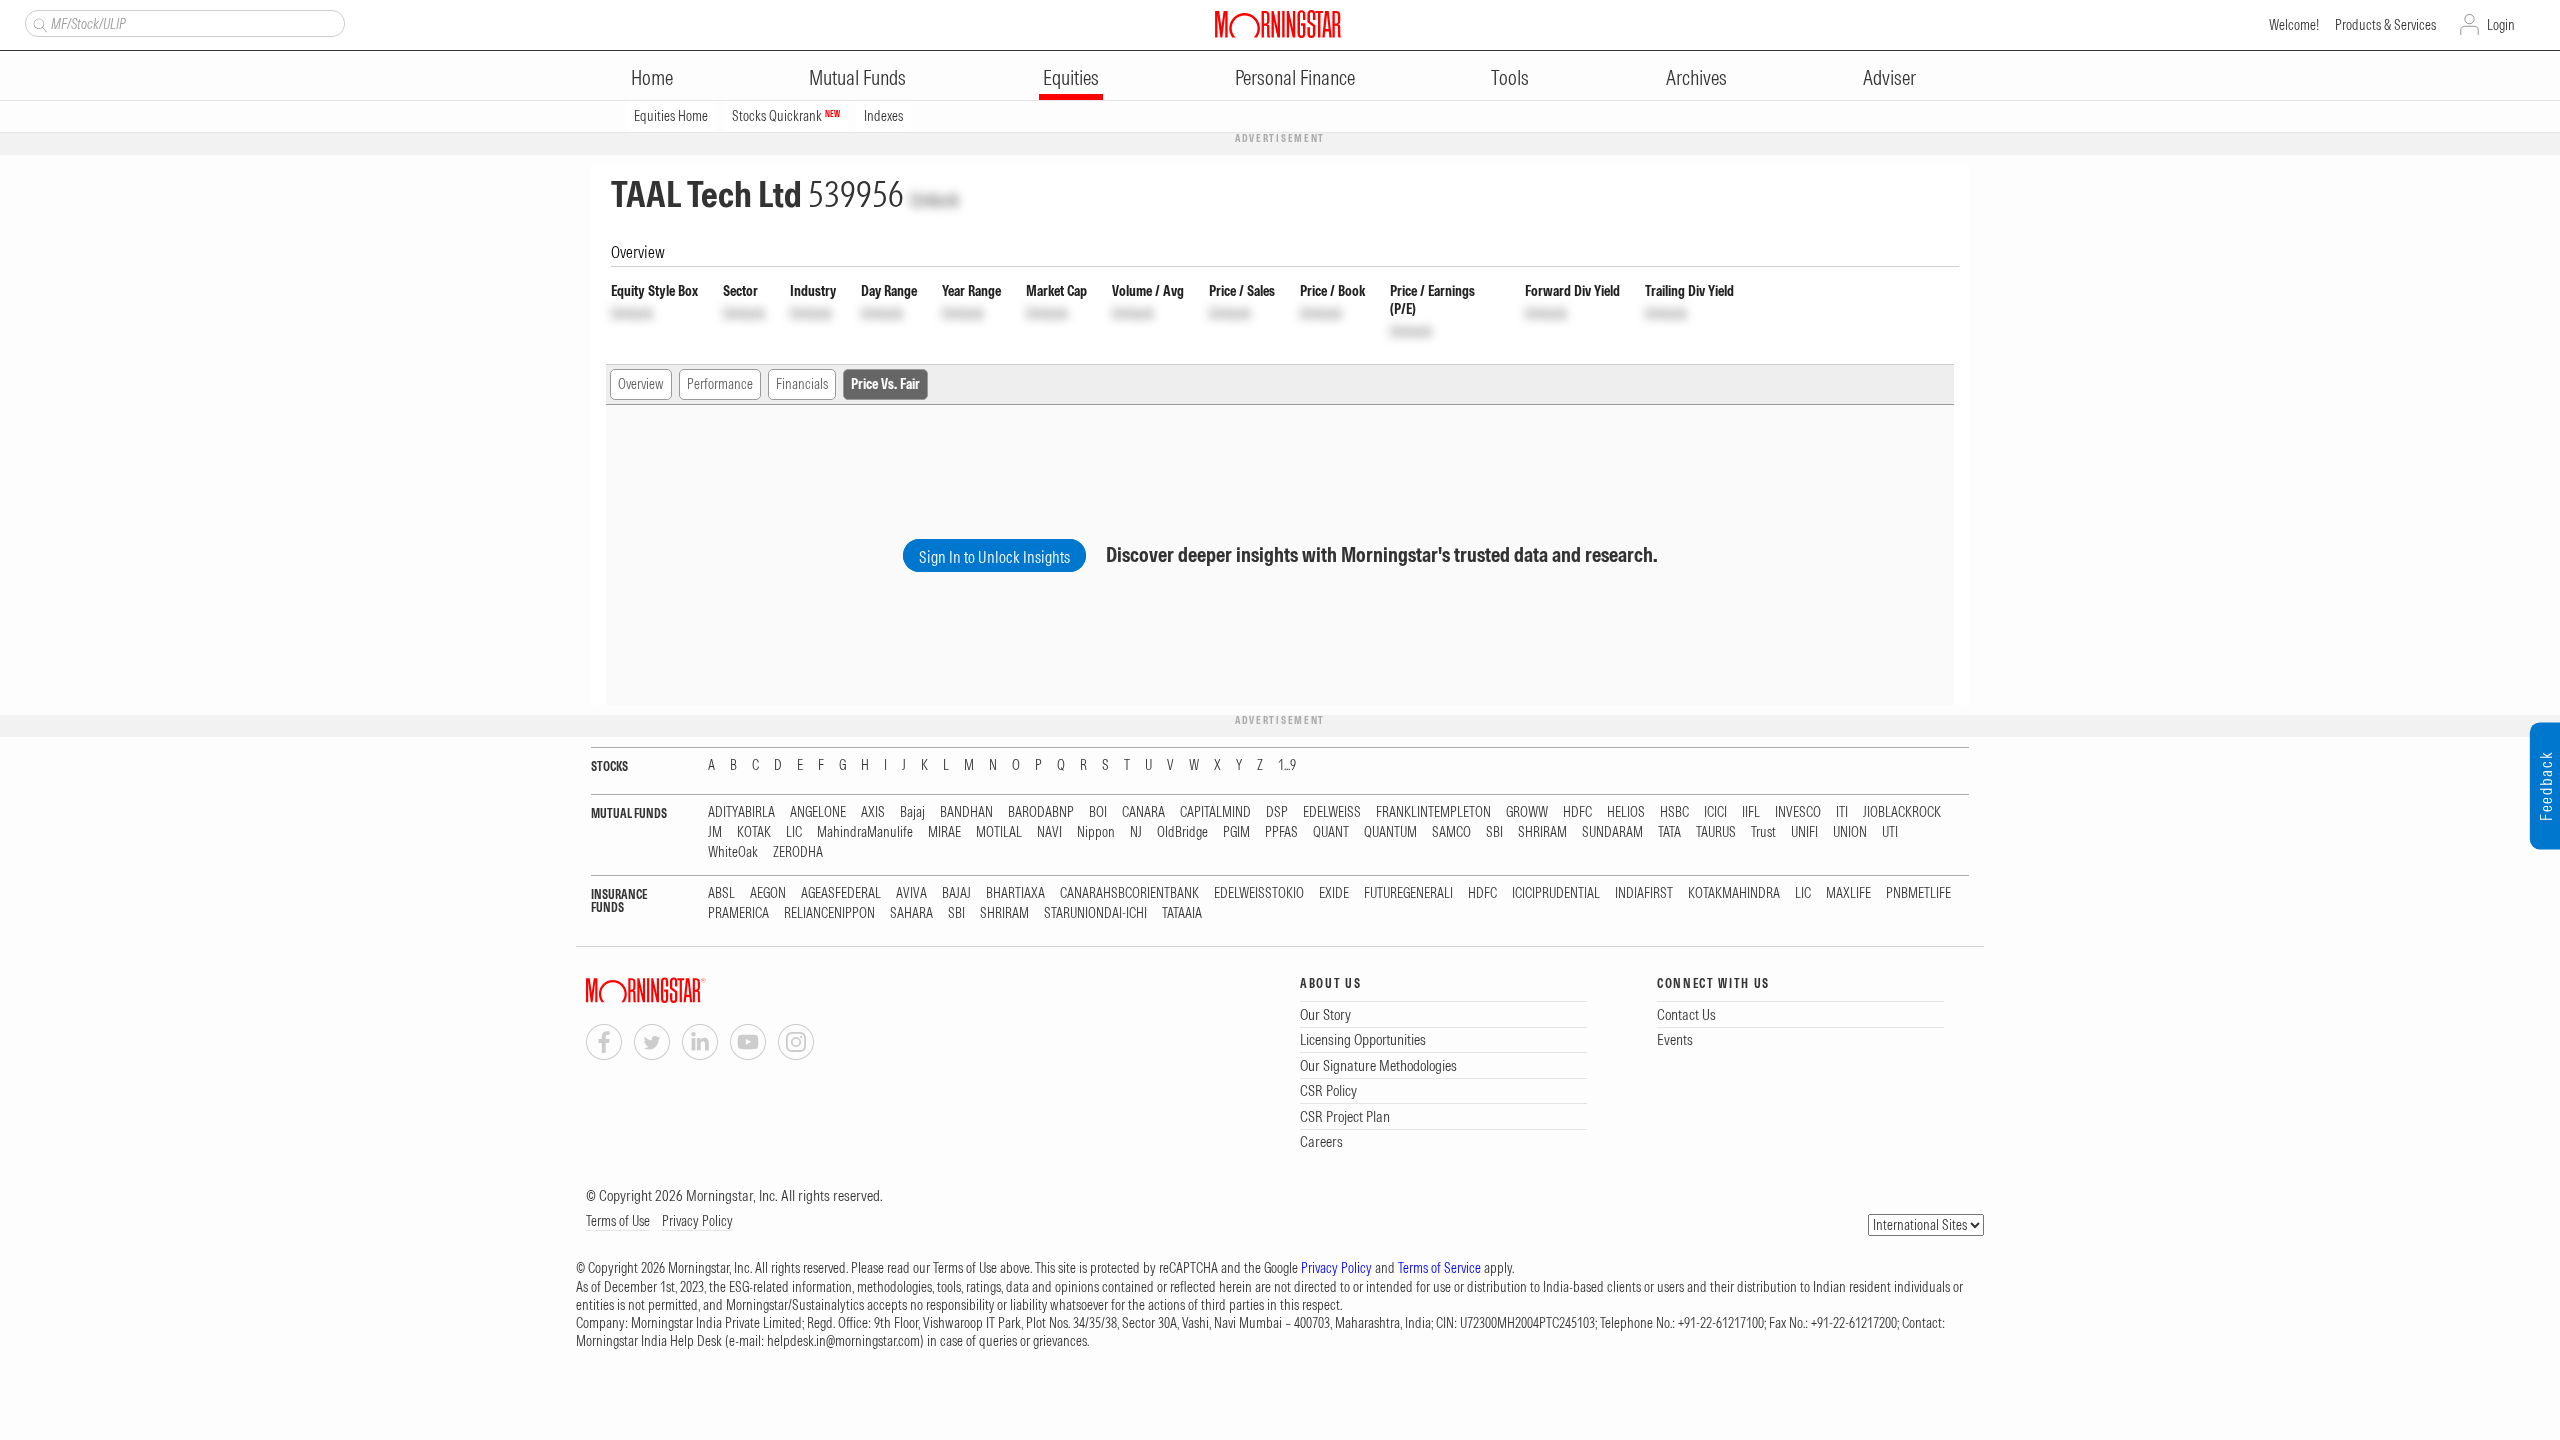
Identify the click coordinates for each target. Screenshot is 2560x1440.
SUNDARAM (1612, 832)
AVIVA (911, 893)
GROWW (1527, 812)
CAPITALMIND (1215, 812)
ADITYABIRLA (741, 812)
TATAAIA (1182, 913)
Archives (1696, 77)
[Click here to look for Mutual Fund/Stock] (37, 23)
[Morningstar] (686, 990)
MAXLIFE (1848, 893)
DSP (1277, 812)
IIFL (1751, 812)
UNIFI (1804, 832)
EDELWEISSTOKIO (1259, 893)
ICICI (1715, 812)
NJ (1136, 832)
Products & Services (2385, 25)
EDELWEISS (1332, 812)
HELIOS (1626, 812)
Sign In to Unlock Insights (994, 557)
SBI (1494, 832)
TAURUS (1716, 832)
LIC (794, 832)
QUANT (1331, 832)
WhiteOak (733, 852)
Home (652, 77)
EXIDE (1334, 893)
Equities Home (671, 116)
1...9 (1287, 765)
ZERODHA (798, 852)
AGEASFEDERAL (841, 893)
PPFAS (1281, 832)
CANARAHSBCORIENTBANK (1129, 893)
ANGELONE (818, 812)
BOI (1098, 812)
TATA (1669, 832)
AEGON (768, 893)
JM (715, 832)
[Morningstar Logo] (1278, 24)
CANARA (1143, 812)
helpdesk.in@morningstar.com (843, 1341)
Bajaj (912, 812)
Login (2501, 25)
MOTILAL (999, 832)
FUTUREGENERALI (1408, 893)
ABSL (721, 893)
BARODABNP (1041, 812)
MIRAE (944, 832)
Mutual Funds (857, 77)
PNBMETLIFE (1918, 893)
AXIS (873, 812)
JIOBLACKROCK (1902, 812)
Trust (1763, 832)
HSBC (1674, 812)
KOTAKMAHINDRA (1734, 893)
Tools (1510, 77)
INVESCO (1798, 812)
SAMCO (1451, 832)
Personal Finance (1295, 77)
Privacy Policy (697, 1221)
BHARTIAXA (1015, 893)
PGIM (1236, 832)
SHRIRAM (1542, 832)
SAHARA (911, 913)
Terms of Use (618, 1221)
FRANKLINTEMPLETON (1433, 812)
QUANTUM (1390, 832)
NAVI (1049, 832)
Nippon (1096, 832)
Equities (1071, 77)
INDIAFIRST (1644, 893)
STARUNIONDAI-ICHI (1095, 913)
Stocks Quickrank (786, 116)
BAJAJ (956, 893)
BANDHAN (966, 812)
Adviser (1889, 77)
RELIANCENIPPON (829, 913)
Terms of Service (1439, 1268)
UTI (1890, 832)
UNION (1850, 832)
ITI (1842, 812)
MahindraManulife (865, 832)
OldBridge (1182, 832)
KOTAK (754, 832)
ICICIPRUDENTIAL (1556, 893)
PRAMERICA (738, 913)
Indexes (883, 116)
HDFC (1577, 812)
